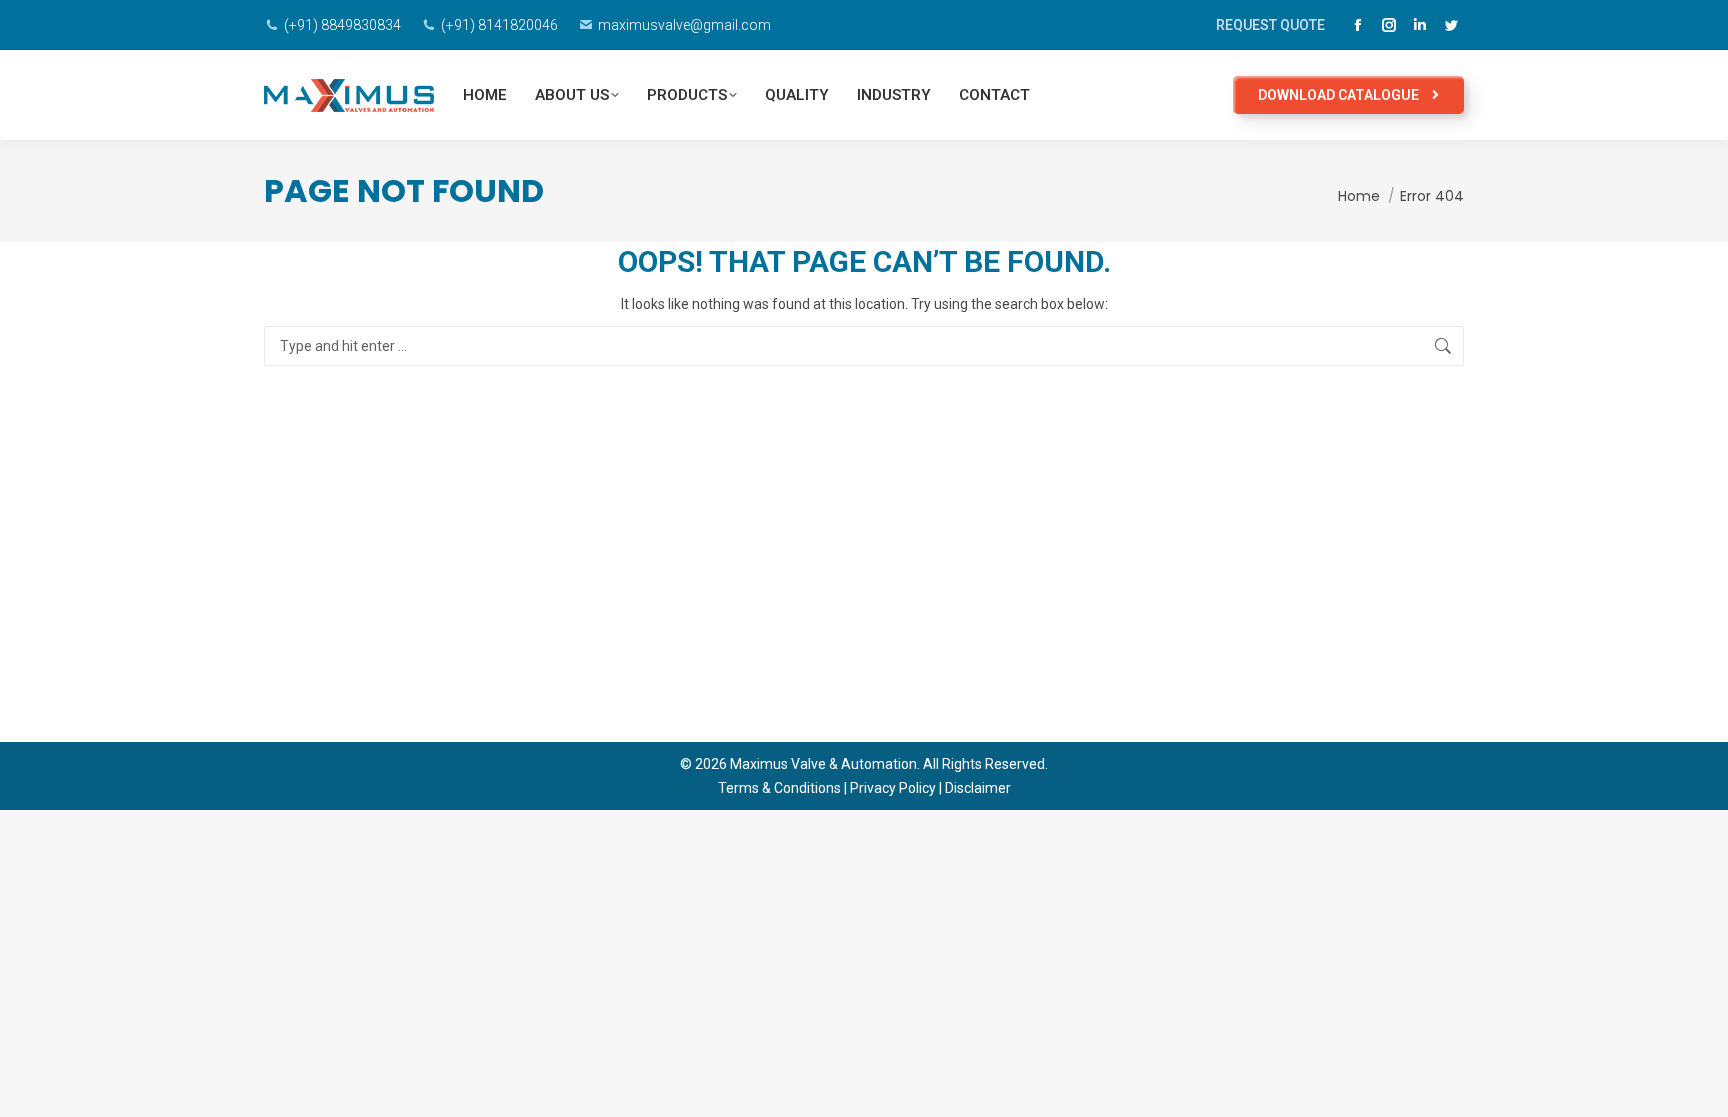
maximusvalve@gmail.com (684, 25)
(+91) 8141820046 (499, 25)
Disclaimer (978, 788)
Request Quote (1270, 25)
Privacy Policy (893, 788)
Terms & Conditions (779, 788)
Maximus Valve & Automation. (823, 764)
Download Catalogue (1340, 95)
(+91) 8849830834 (342, 25)
